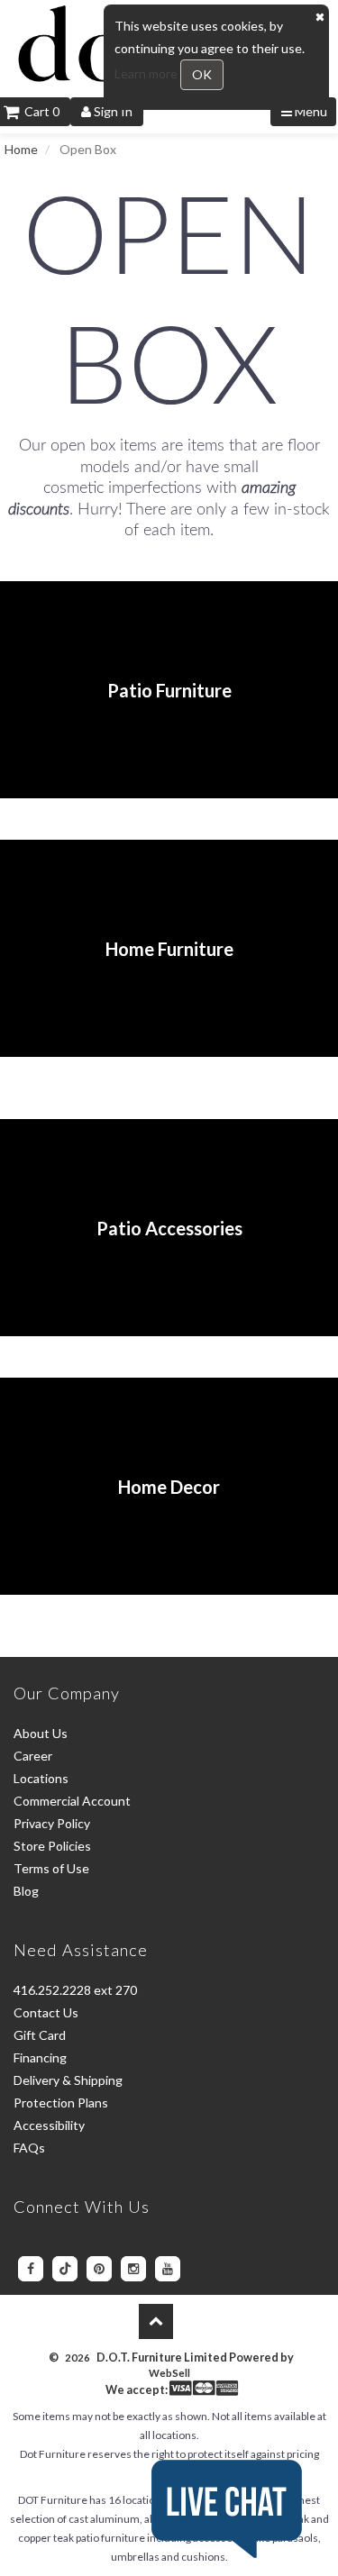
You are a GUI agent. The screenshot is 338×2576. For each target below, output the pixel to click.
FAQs (29, 2148)
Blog (26, 1891)
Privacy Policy (52, 1823)
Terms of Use (51, 1868)
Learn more (147, 73)
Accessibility (49, 2125)
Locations (41, 1778)
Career (33, 1756)
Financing (40, 2057)
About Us (41, 1733)
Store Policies (52, 1846)
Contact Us (46, 2012)
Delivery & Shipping (68, 2080)
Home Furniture (169, 949)
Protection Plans (61, 2103)
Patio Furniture (169, 690)
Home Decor (169, 1487)
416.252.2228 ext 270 (75, 1990)
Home (21, 149)
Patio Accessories (169, 1228)
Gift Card (40, 2035)
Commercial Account (72, 1801)
